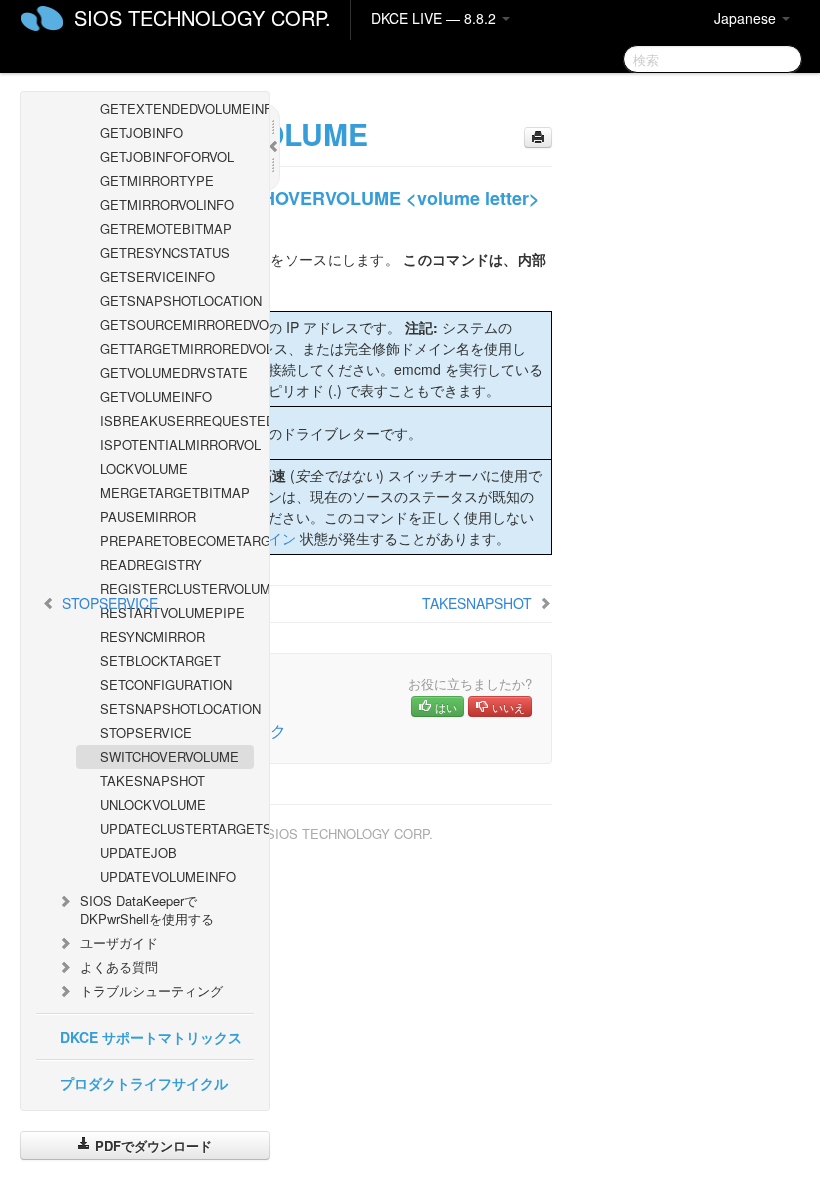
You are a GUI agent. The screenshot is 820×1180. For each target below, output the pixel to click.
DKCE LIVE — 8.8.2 (435, 18)
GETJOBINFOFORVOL (167, 156)
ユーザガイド (119, 942)
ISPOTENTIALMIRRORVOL (177, 444)
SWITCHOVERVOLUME (169, 756)
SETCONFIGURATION (166, 684)
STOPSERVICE (146, 732)
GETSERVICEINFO (157, 276)
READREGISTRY (151, 564)
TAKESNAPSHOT (152, 780)
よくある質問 (119, 966)
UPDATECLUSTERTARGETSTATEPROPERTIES (177, 828)
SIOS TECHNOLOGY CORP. (202, 17)
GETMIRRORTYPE (157, 180)
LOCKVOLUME (144, 468)
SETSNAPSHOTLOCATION (177, 708)
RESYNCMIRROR (152, 636)
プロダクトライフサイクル (144, 1083)
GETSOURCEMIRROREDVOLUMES (177, 324)
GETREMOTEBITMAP (166, 228)
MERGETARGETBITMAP (175, 492)
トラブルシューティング (151, 990)
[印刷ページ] (538, 137)
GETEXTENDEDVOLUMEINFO (177, 108)
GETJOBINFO (141, 132)
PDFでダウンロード (151, 1145)
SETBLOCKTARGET (160, 660)
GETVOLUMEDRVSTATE (174, 372)
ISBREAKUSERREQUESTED (177, 420)
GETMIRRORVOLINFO (167, 204)
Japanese (747, 18)
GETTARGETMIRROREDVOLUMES (177, 348)
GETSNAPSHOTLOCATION (177, 300)
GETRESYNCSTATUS (165, 252)
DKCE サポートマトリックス (151, 1037)
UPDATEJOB (138, 852)
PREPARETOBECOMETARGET (177, 540)
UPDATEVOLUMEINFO (168, 876)
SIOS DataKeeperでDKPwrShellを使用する (147, 909)
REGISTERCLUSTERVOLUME (177, 588)
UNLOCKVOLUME (153, 804)
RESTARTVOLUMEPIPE (172, 612)
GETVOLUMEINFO (156, 396)
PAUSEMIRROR (148, 516)
